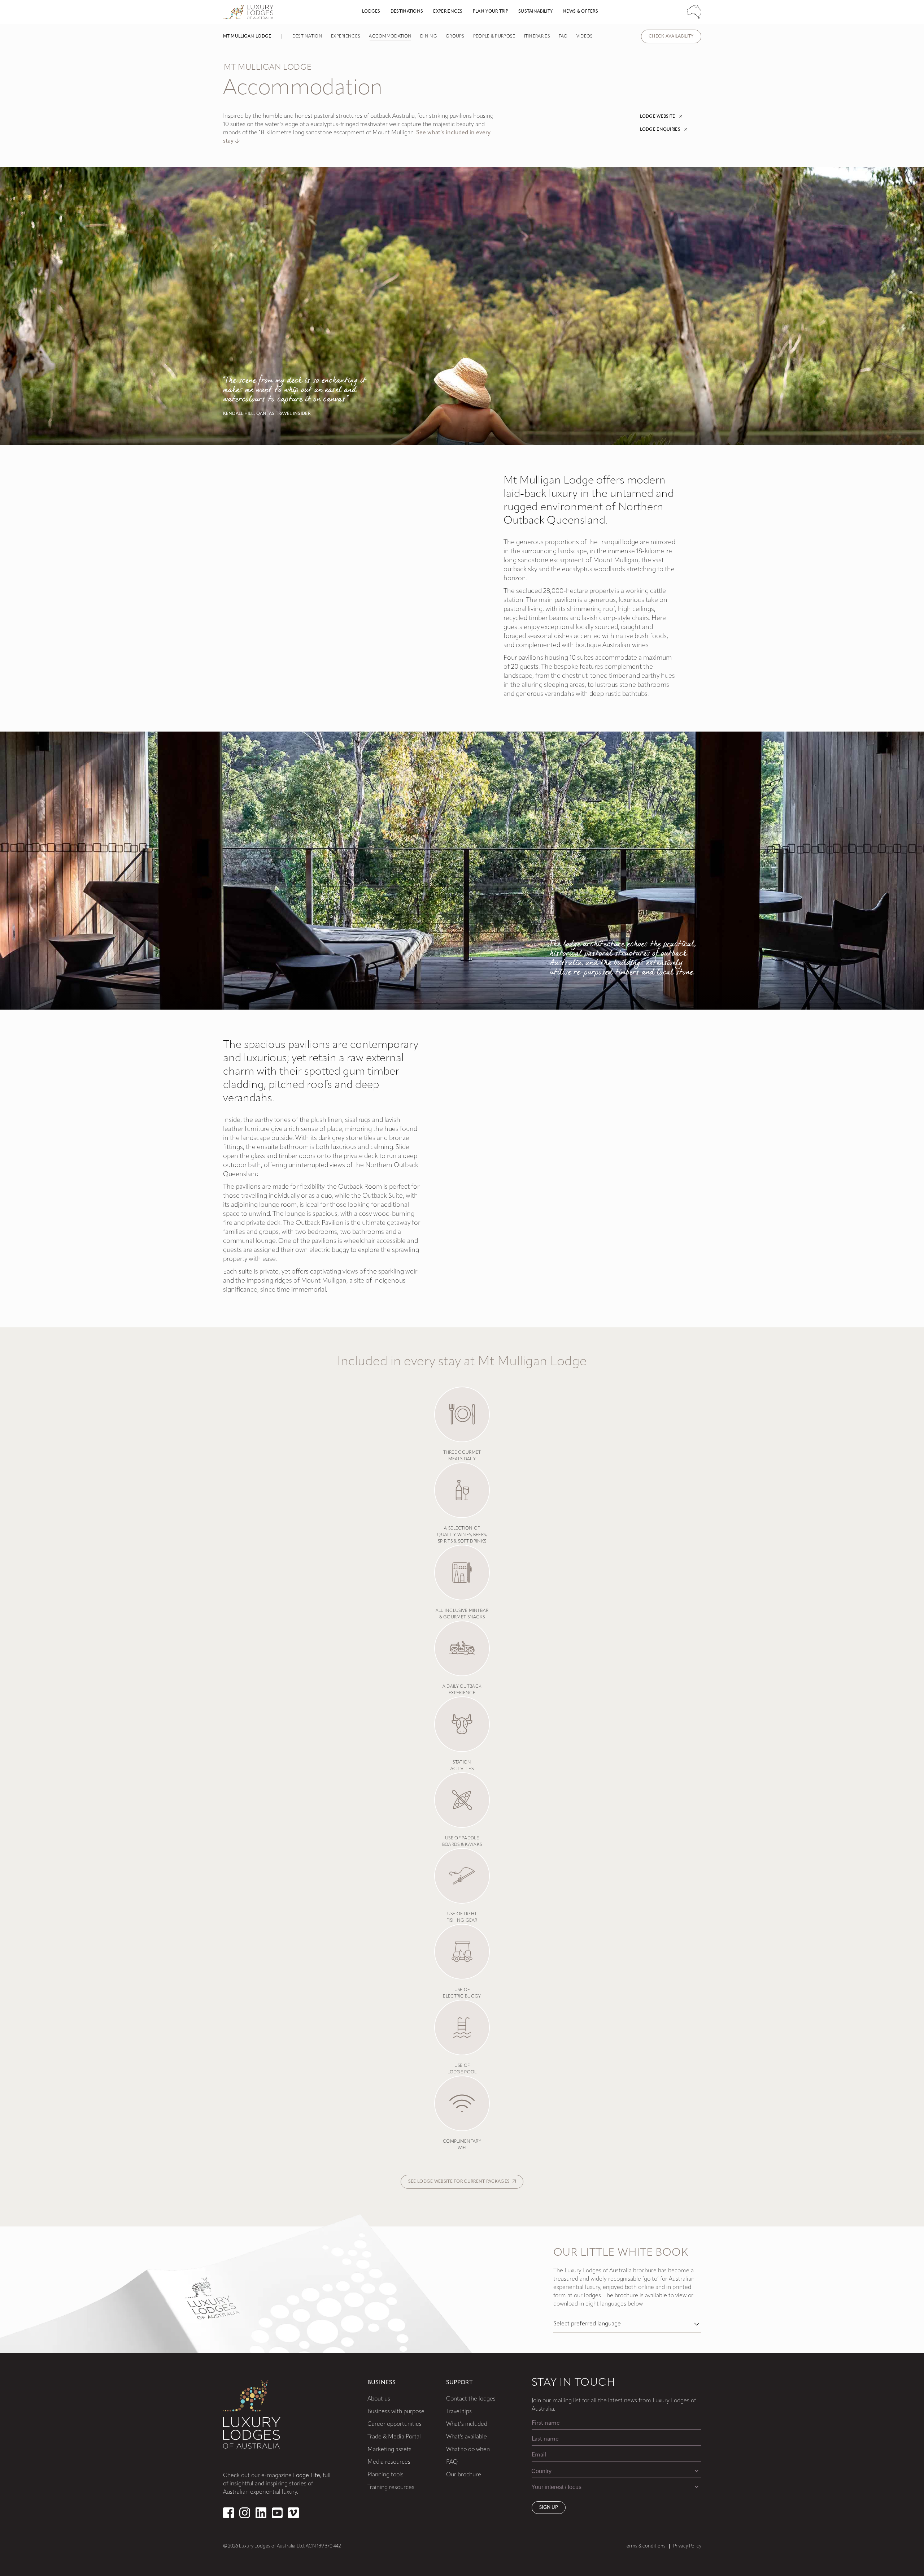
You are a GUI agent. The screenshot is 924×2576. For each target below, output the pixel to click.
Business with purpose (396, 2412)
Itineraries (537, 36)
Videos (585, 36)
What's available (467, 2437)
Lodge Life (307, 2476)
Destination (307, 36)
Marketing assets (389, 2450)
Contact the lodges (471, 2399)
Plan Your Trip (491, 12)
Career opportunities (395, 2424)
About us (379, 2399)
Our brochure (464, 2475)
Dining (429, 36)
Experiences (448, 12)
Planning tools (385, 2475)
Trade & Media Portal (394, 2437)
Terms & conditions (645, 2546)
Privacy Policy (687, 2546)
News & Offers (580, 12)
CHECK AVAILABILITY (671, 36)
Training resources (391, 2488)
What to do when (468, 2450)
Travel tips (459, 2412)
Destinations (407, 12)
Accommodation (390, 36)
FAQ (563, 36)
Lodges (371, 12)
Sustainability (535, 12)
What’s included (467, 2424)
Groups (455, 36)
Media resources (389, 2462)
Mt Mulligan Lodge (247, 36)
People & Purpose (494, 36)
